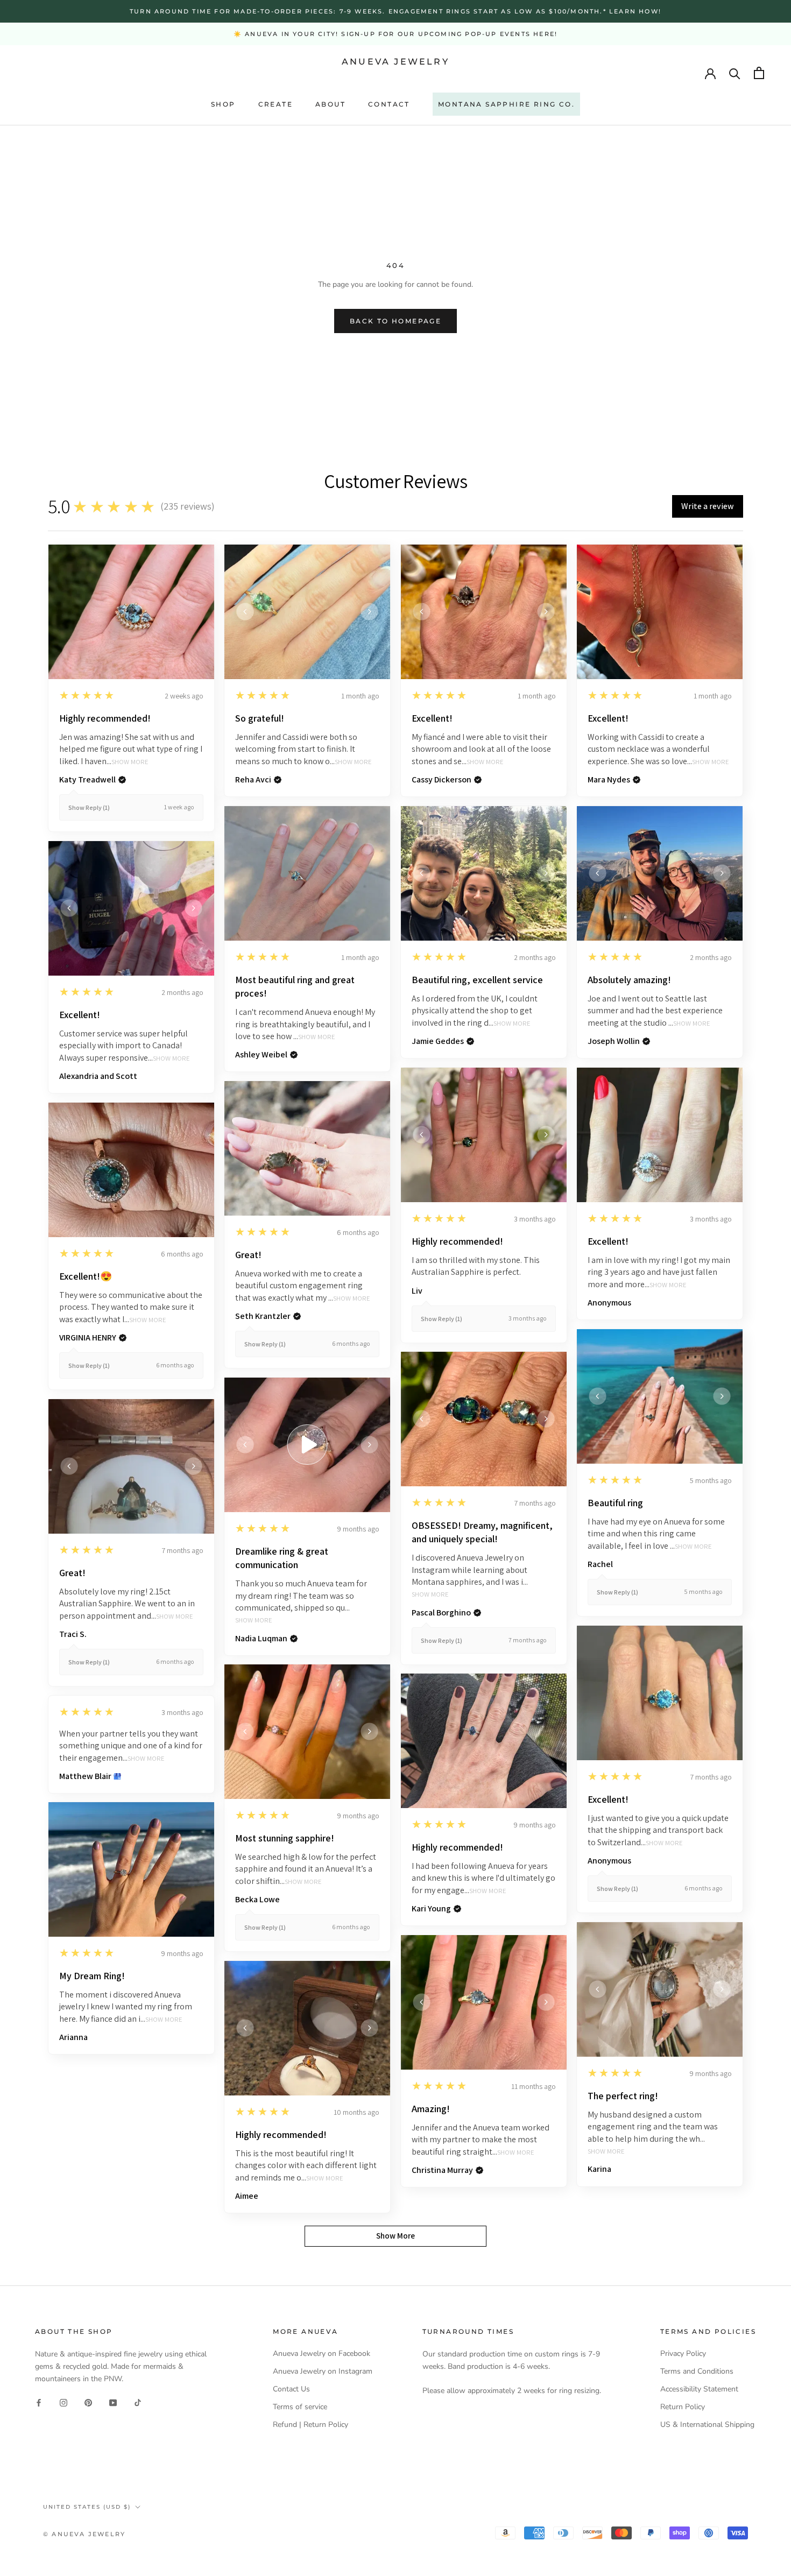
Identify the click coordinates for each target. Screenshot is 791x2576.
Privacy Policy (683, 2353)
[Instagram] (63, 2402)
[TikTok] (138, 2402)
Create (276, 104)
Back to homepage (395, 321)
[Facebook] (39, 2402)
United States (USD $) (87, 2507)
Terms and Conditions (697, 2371)
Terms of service (300, 2407)
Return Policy (683, 2407)
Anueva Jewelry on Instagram (323, 2371)
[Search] (735, 73)
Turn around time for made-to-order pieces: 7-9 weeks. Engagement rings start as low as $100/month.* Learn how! (395, 11)
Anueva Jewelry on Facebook (322, 2353)
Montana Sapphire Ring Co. (506, 104)
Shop (223, 104)
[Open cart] (759, 73)
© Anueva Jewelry (84, 2534)
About (330, 104)
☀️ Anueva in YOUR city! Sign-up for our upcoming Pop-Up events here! (395, 34)
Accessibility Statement (699, 2389)
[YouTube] (113, 2402)
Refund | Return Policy (310, 2425)
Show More (130, 762)
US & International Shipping (707, 2425)
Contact (389, 104)
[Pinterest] (88, 2402)
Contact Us (291, 2389)
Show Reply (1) (89, 807)
